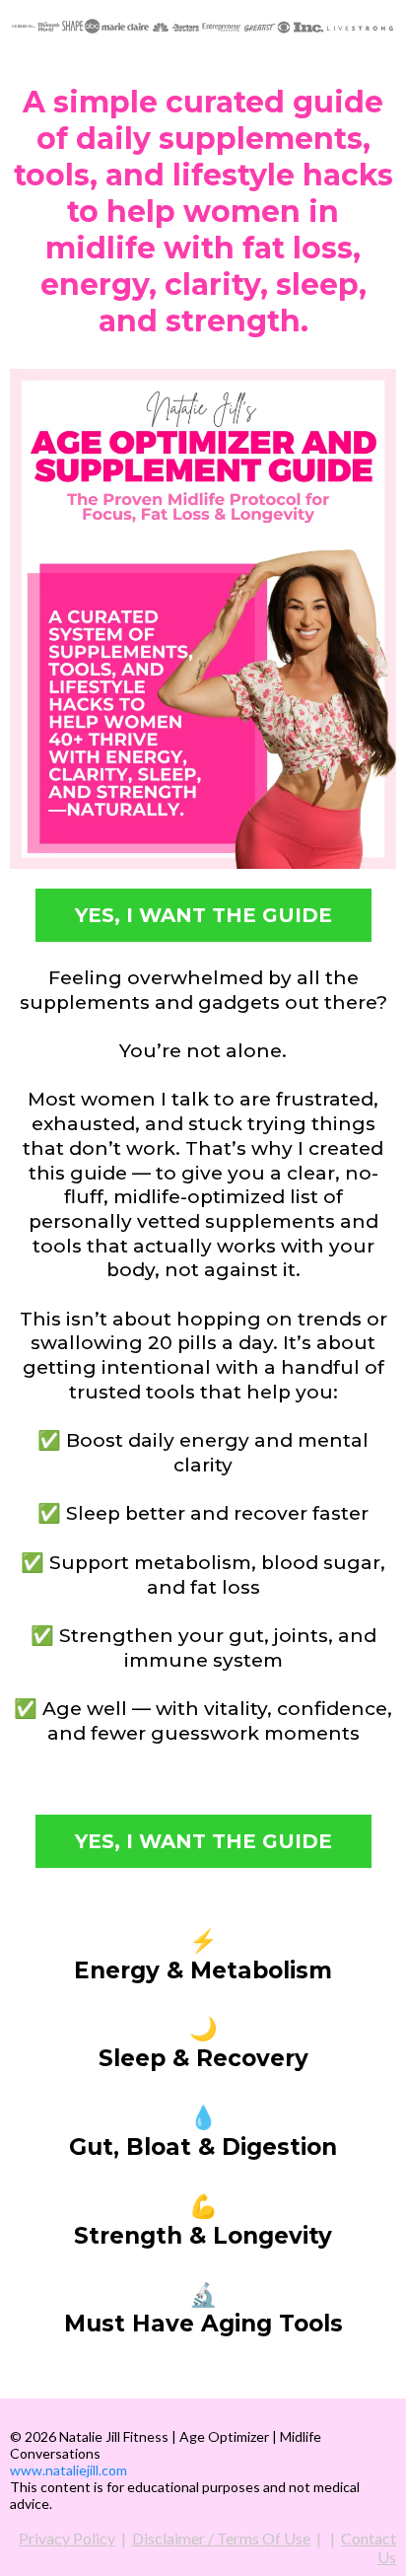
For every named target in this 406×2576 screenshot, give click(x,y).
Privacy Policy (67, 2538)
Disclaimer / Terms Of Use (221, 2538)
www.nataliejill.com (68, 2470)
